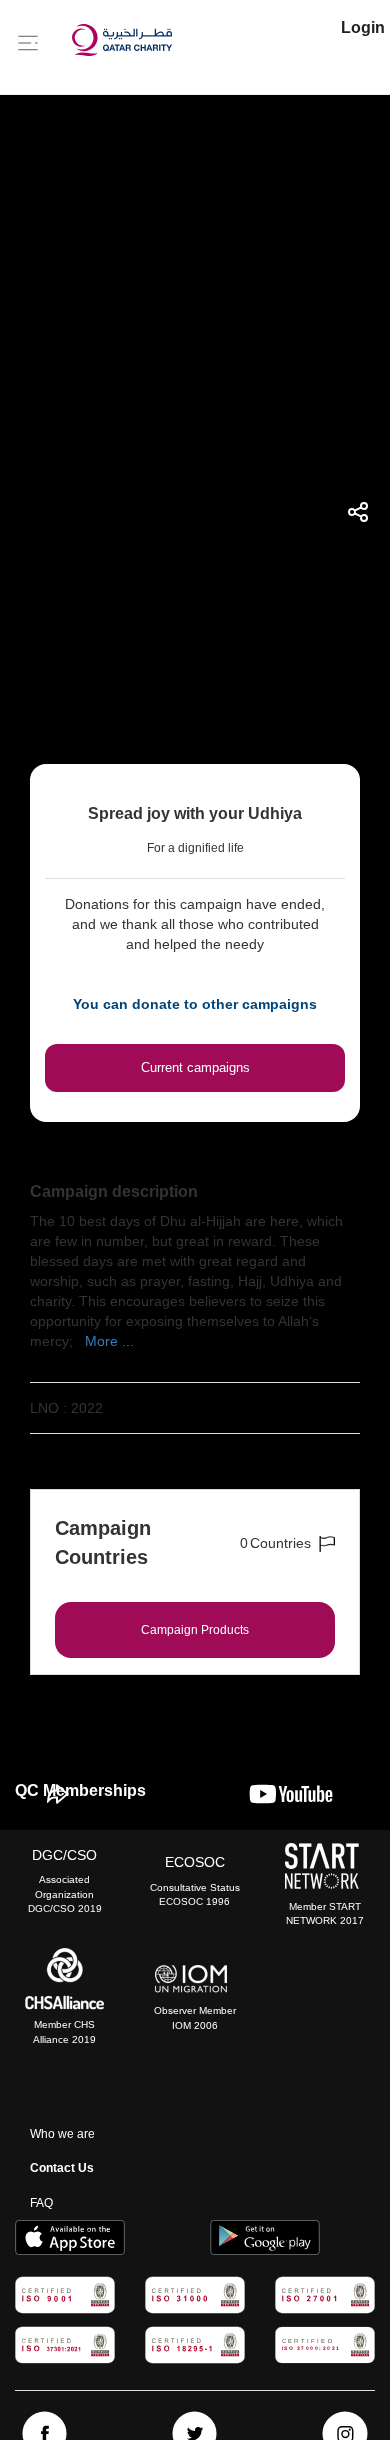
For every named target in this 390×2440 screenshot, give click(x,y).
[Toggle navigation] (28, 42)
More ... (109, 1341)
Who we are (62, 2134)
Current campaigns (195, 1067)
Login (363, 27)
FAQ (41, 2203)
